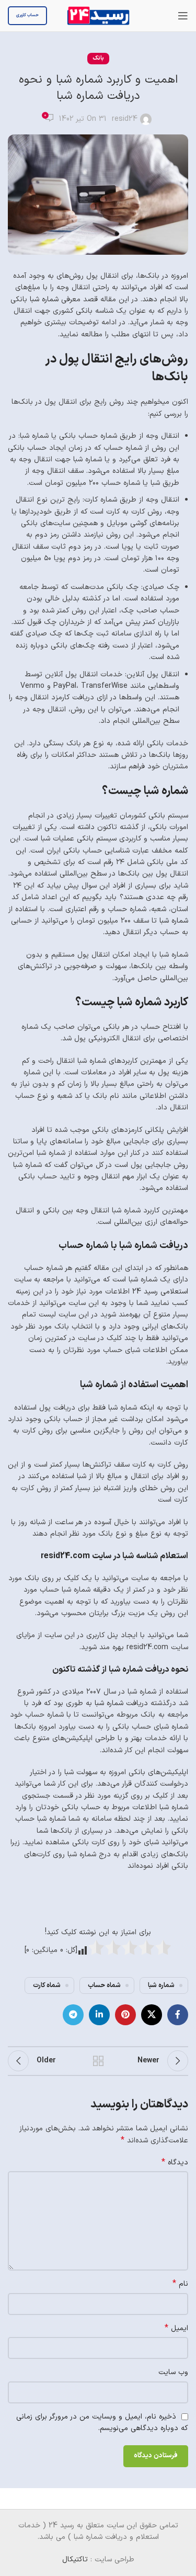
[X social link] (152, 2015)
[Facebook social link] (178, 2015)
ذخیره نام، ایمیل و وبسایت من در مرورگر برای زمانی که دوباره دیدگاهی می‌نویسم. (102, 2423)
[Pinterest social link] (125, 2015)
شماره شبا (44, 299)
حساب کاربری (27, 15)
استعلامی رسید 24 (160, 1292)
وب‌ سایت (173, 2372)
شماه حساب (104, 1985)
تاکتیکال (75, 2560)
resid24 (125, 119)
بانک (98, 58)
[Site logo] (98, 15)
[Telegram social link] (73, 2015)
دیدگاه (175, 2163)
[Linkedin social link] (99, 2015)
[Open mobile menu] (183, 16)
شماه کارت (47, 1985)
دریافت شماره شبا (121, 1703)
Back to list (98, 2061)
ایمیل (176, 2329)
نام (180, 2284)
